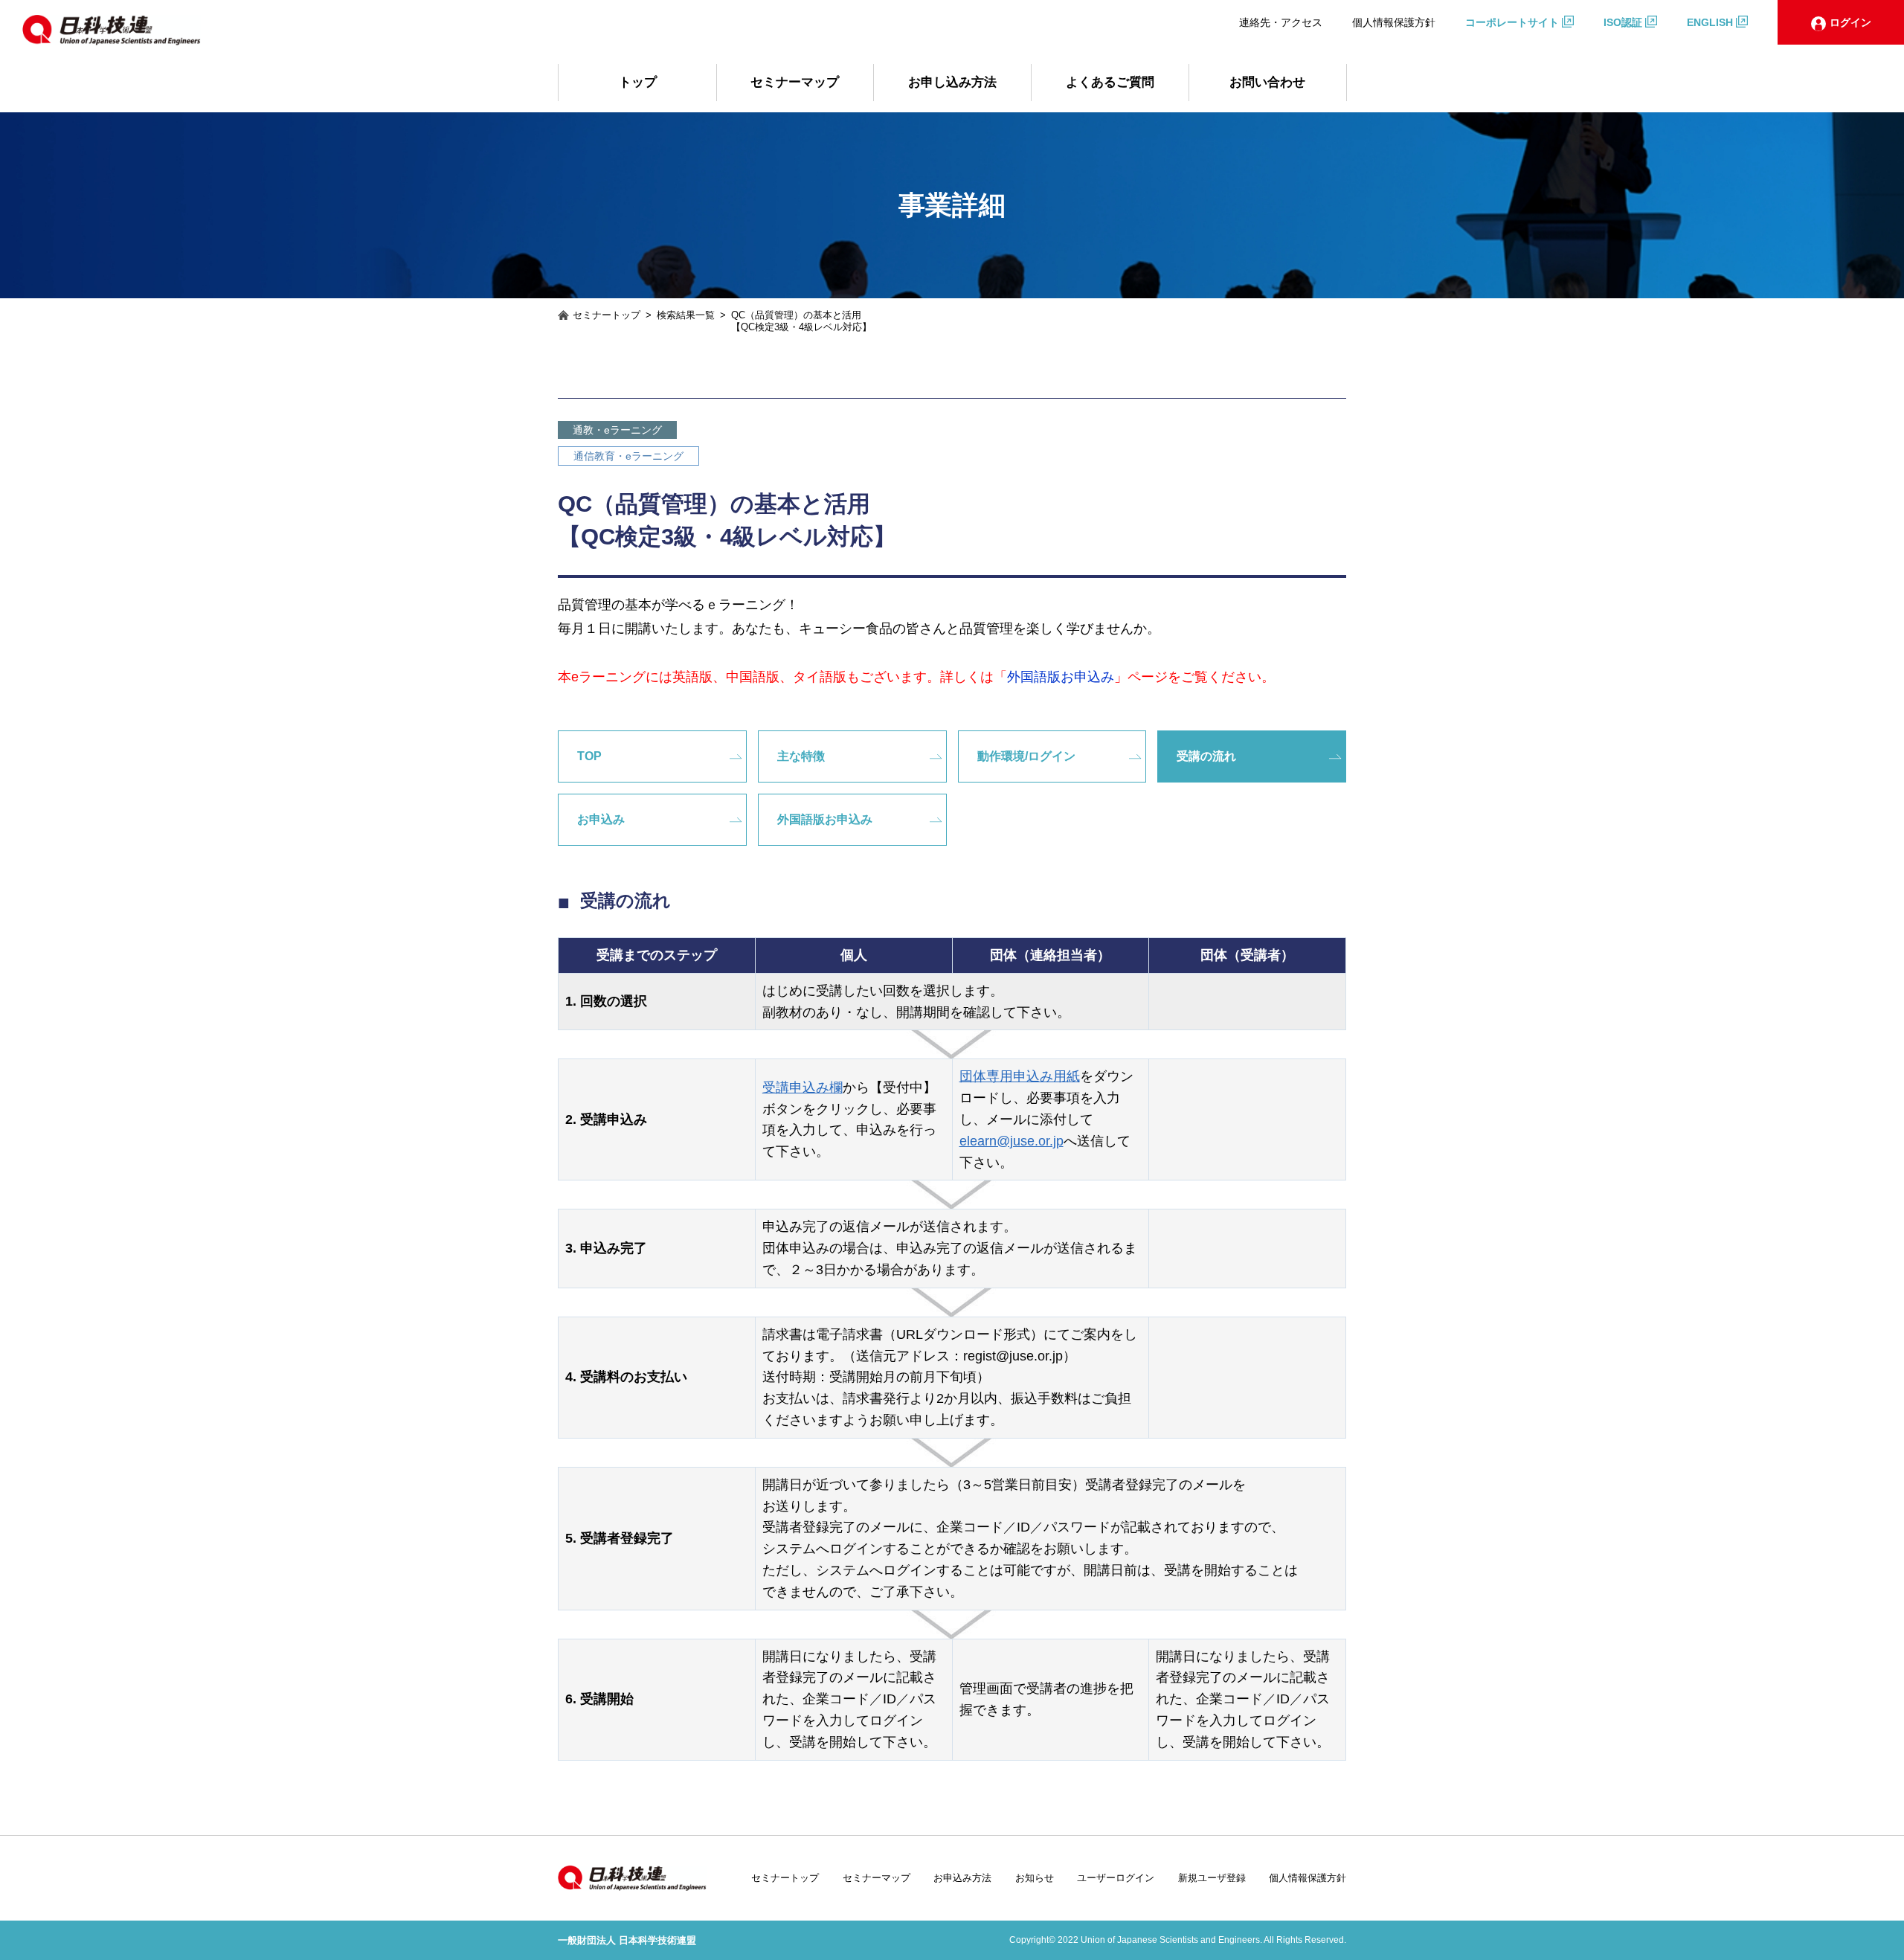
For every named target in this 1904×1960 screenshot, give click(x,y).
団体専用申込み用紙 (1020, 1076)
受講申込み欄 (803, 1087)
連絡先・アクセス (1281, 22)
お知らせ (1035, 1878)
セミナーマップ (795, 82)
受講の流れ (1206, 756)
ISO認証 (1623, 22)
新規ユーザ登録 (1212, 1878)
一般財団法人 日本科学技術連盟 (627, 1940)
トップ (638, 82)
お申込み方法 (962, 1878)
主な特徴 (801, 756)
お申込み (601, 819)
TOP (589, 756)
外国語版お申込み (825, 819)
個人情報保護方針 (1394, 22)
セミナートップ (785, 1878)
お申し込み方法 (952, 82)
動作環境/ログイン (1026, 756)
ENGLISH (1710, 22)
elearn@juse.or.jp (1011, 1141)
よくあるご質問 (1110, 82)
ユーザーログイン (1116, 1878)
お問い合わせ (1267, 82)
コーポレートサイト (1512, 22)
